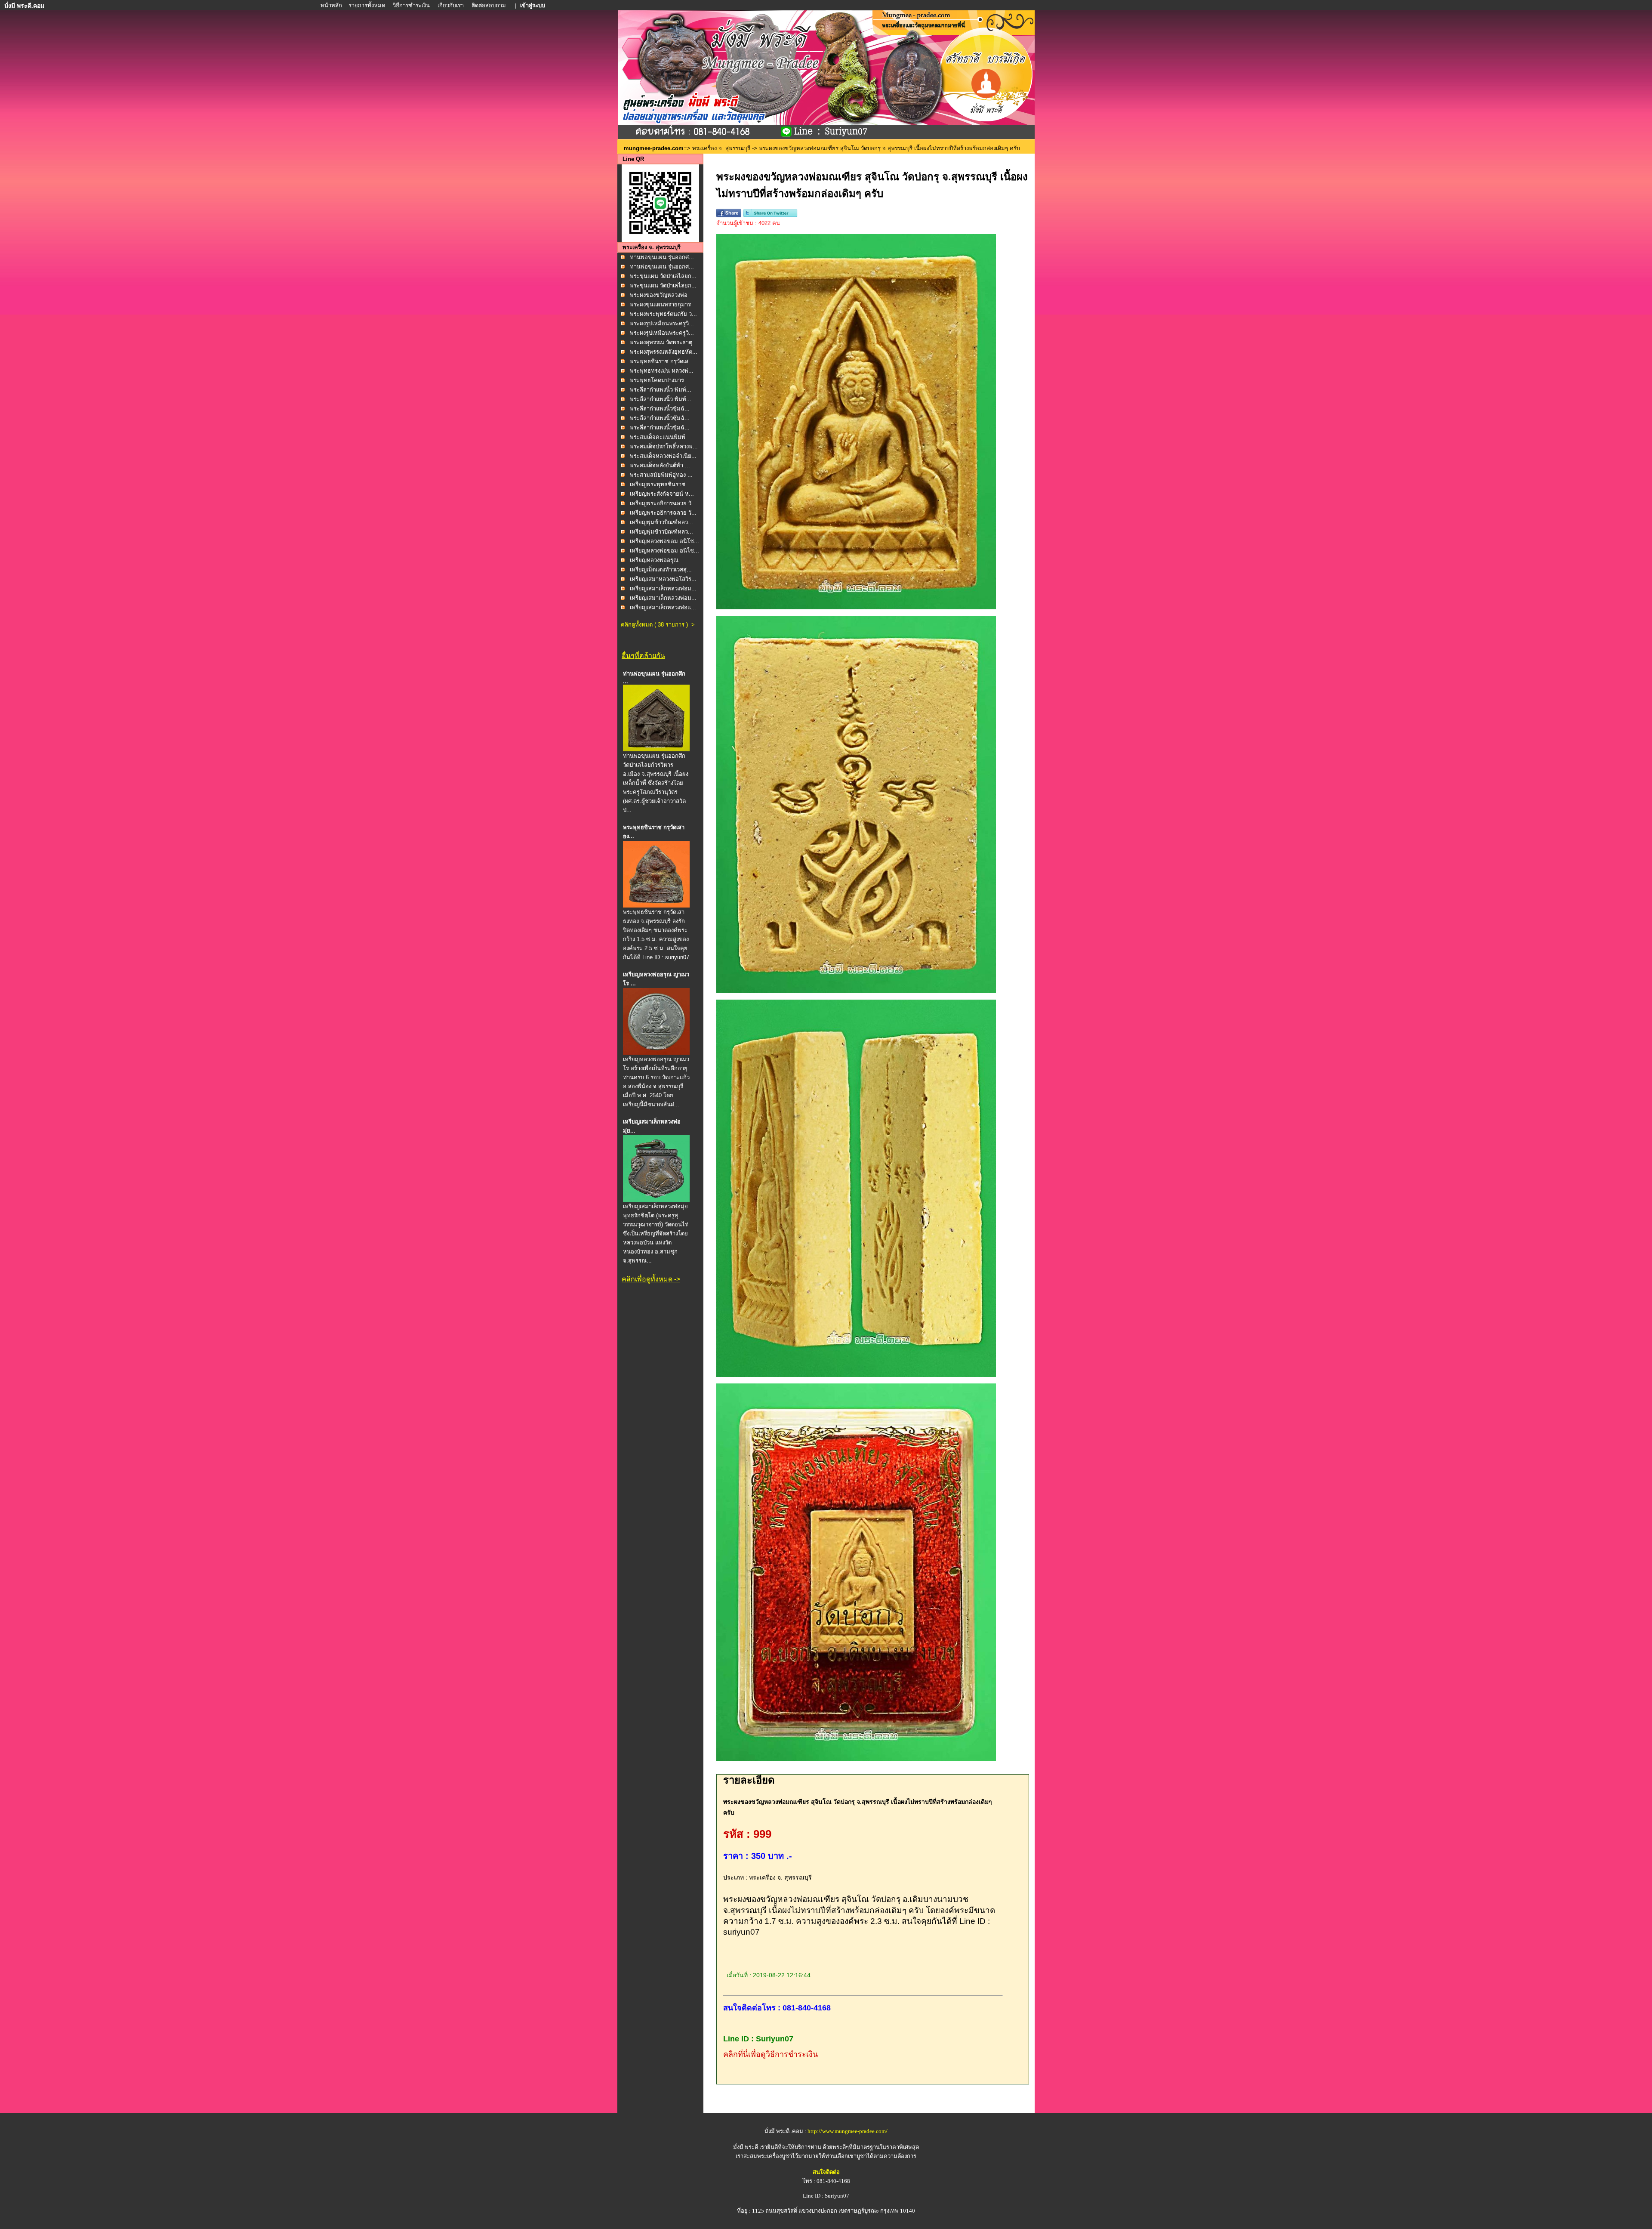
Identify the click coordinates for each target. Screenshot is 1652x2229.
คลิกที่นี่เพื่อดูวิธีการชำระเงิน (771, 2054)
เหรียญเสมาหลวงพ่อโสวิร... (663, 579)
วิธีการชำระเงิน (412, 5)
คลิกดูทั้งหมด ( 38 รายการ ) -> (658, 625)
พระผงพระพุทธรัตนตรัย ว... (663, 314)
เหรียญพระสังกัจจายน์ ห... (662, 494)
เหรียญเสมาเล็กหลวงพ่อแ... (663, 607)
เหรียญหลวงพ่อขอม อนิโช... (664, 541)
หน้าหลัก (332, 5)
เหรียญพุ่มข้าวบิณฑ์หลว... (661, 522)
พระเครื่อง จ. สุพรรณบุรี (721, 148)
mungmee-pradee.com (654, 148)
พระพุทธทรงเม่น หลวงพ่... (662, 371)
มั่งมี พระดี (746, 2147)
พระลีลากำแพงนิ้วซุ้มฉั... (660, 409)
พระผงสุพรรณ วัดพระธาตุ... (664, 342)
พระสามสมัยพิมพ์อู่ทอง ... (661, 475)
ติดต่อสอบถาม (489, 5)
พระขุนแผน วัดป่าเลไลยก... (663, 276)
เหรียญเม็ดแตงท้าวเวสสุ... (661, 570)
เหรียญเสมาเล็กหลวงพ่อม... (663, 588)
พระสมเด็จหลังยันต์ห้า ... (660, 465)
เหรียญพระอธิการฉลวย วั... (663, 503)
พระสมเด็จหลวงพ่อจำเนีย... (663, 456)
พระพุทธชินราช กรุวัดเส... (662, 361)
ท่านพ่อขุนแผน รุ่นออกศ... (662, 257)
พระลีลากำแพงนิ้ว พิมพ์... (661, 390)
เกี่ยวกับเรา (451, 5)
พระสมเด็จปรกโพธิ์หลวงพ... (664, 446)
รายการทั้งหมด (367, 5)
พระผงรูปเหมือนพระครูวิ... (662, 323)
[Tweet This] (770, 215)
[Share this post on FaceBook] (729, 215)
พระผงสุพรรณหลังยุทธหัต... (664, 352)
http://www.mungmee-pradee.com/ (848, 2131)
